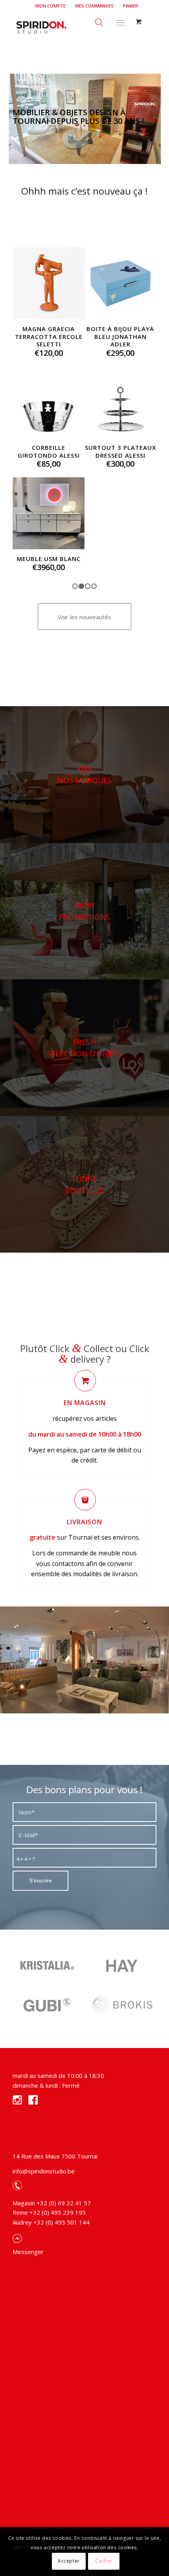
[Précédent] (24, 314)
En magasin (85, 1384)
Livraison (84, 1503)
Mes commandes (94, 6)
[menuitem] (51, 6)
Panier (130, 6)
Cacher (104, 2561)
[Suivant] (145, 314)
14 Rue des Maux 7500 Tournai (55, 2137)
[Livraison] (85, 1480)
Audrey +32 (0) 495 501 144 (51, 2203)
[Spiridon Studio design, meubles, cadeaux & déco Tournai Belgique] (70, 27)
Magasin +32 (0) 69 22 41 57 (52, 2184)
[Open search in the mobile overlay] (99, 21)
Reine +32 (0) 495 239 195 (49, 2193)
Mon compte (51, 6)
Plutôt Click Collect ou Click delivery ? (85, 1334)
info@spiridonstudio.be (44, 2152)
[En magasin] (85, 1361)
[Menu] (120, 21)
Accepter (69, 2561)
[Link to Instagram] (151, 2520)
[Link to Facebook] (139, 2520)
